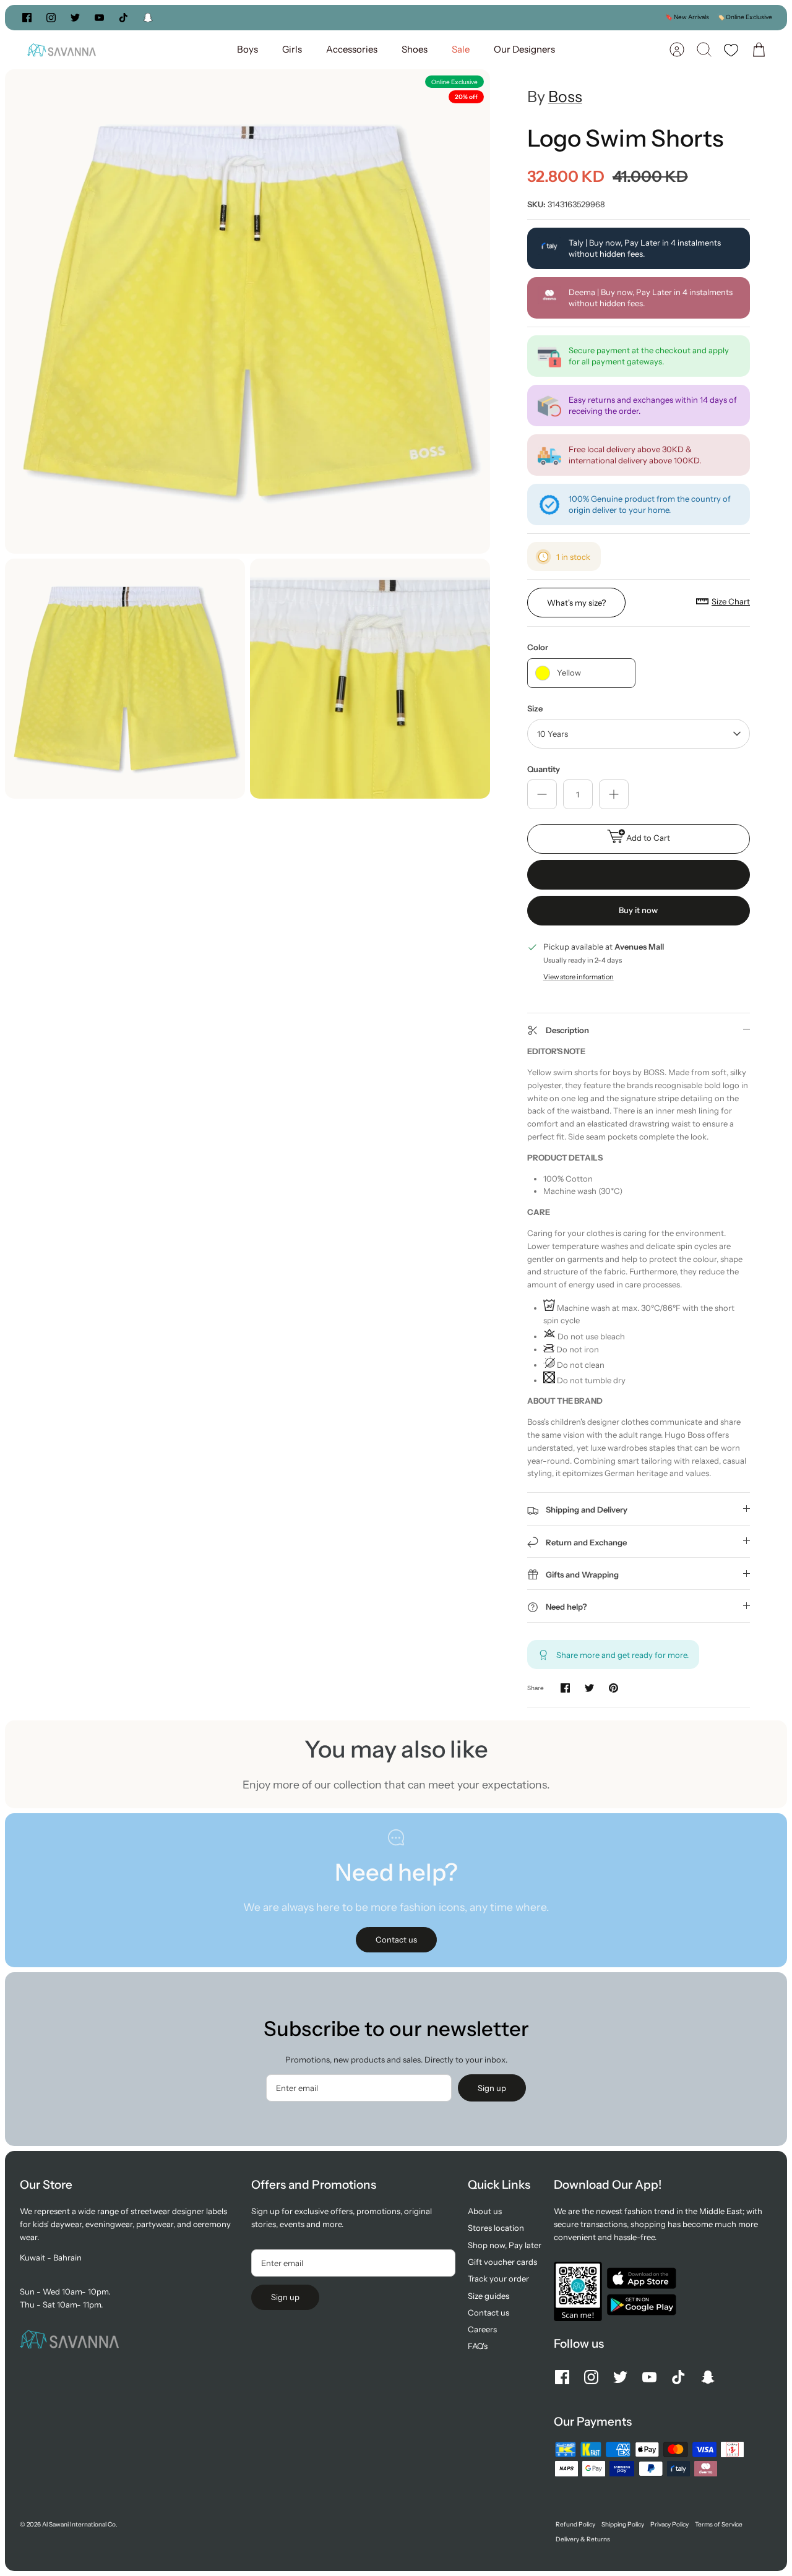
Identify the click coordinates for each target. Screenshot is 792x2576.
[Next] (523, 17)
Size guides (489, 2296)
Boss (565, 97)
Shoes (415, 49)
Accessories (352, 49)
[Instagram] (51, 18)
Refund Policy (575, 2524)
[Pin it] (613, 1688)
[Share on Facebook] (565, 1688)
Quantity (544, 769)
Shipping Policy (623, 2524)
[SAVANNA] (62, 50)
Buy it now (638, 910)
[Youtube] (99, 18)
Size (535, 708)
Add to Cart (648, 838)
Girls (292, 49)
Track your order (498, 2278)
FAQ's (478, 2346)
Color (538, 647)
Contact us (489, 2312)
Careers (482, 2329)
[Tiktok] (123, 18)
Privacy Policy (669, 2524)
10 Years (553, 734)
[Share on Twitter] (589, 1688)
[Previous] (269, 17)
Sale (461, 49)
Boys (247, 49)
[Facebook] (27, 18)
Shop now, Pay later (505, 2245)
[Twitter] (75, 18)
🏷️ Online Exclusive (745, 17)
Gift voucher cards (502, 2262)
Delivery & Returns (583, 2539)
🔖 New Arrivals (687, 17)
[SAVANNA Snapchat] (148, 18)
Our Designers (524, 49)
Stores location (496, 2228)
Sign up (492, 2088)
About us (485, 2211)
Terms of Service (719, 2524)
